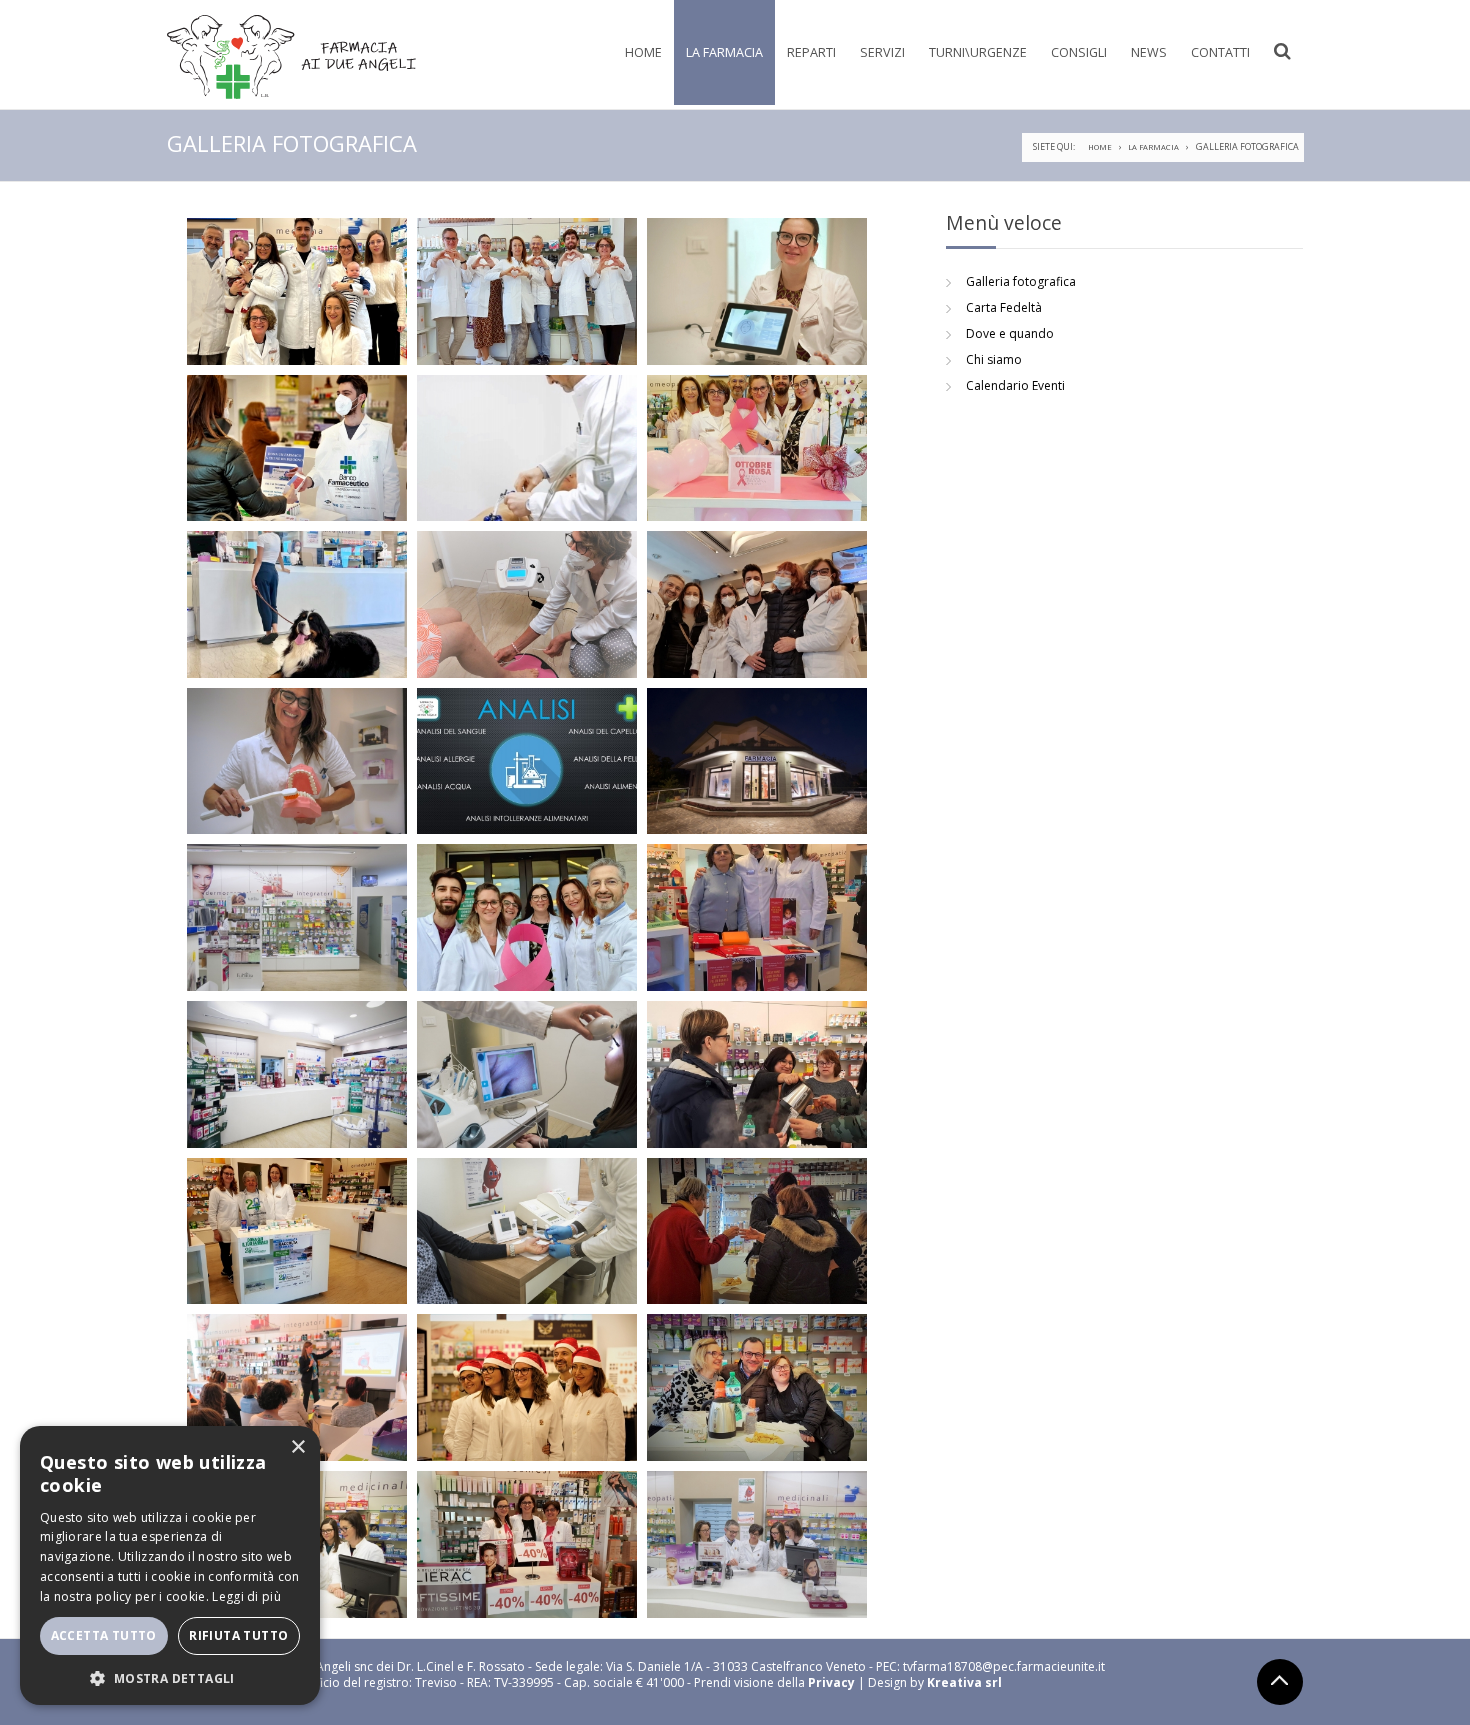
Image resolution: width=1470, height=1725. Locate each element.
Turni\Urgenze (978, 52)
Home (643, 52)
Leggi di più (246, 1596)
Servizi (882, 52)
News (1149, 52)
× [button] (297, 1447)
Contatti (1220, 52)
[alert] (170, 1565)
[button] (170, 1676)
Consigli (1079, 52)
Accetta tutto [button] (104, 1635)
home (1100, 147)
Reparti (811, 52)
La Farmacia (724, 52)
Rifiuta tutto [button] (238, 1635)
